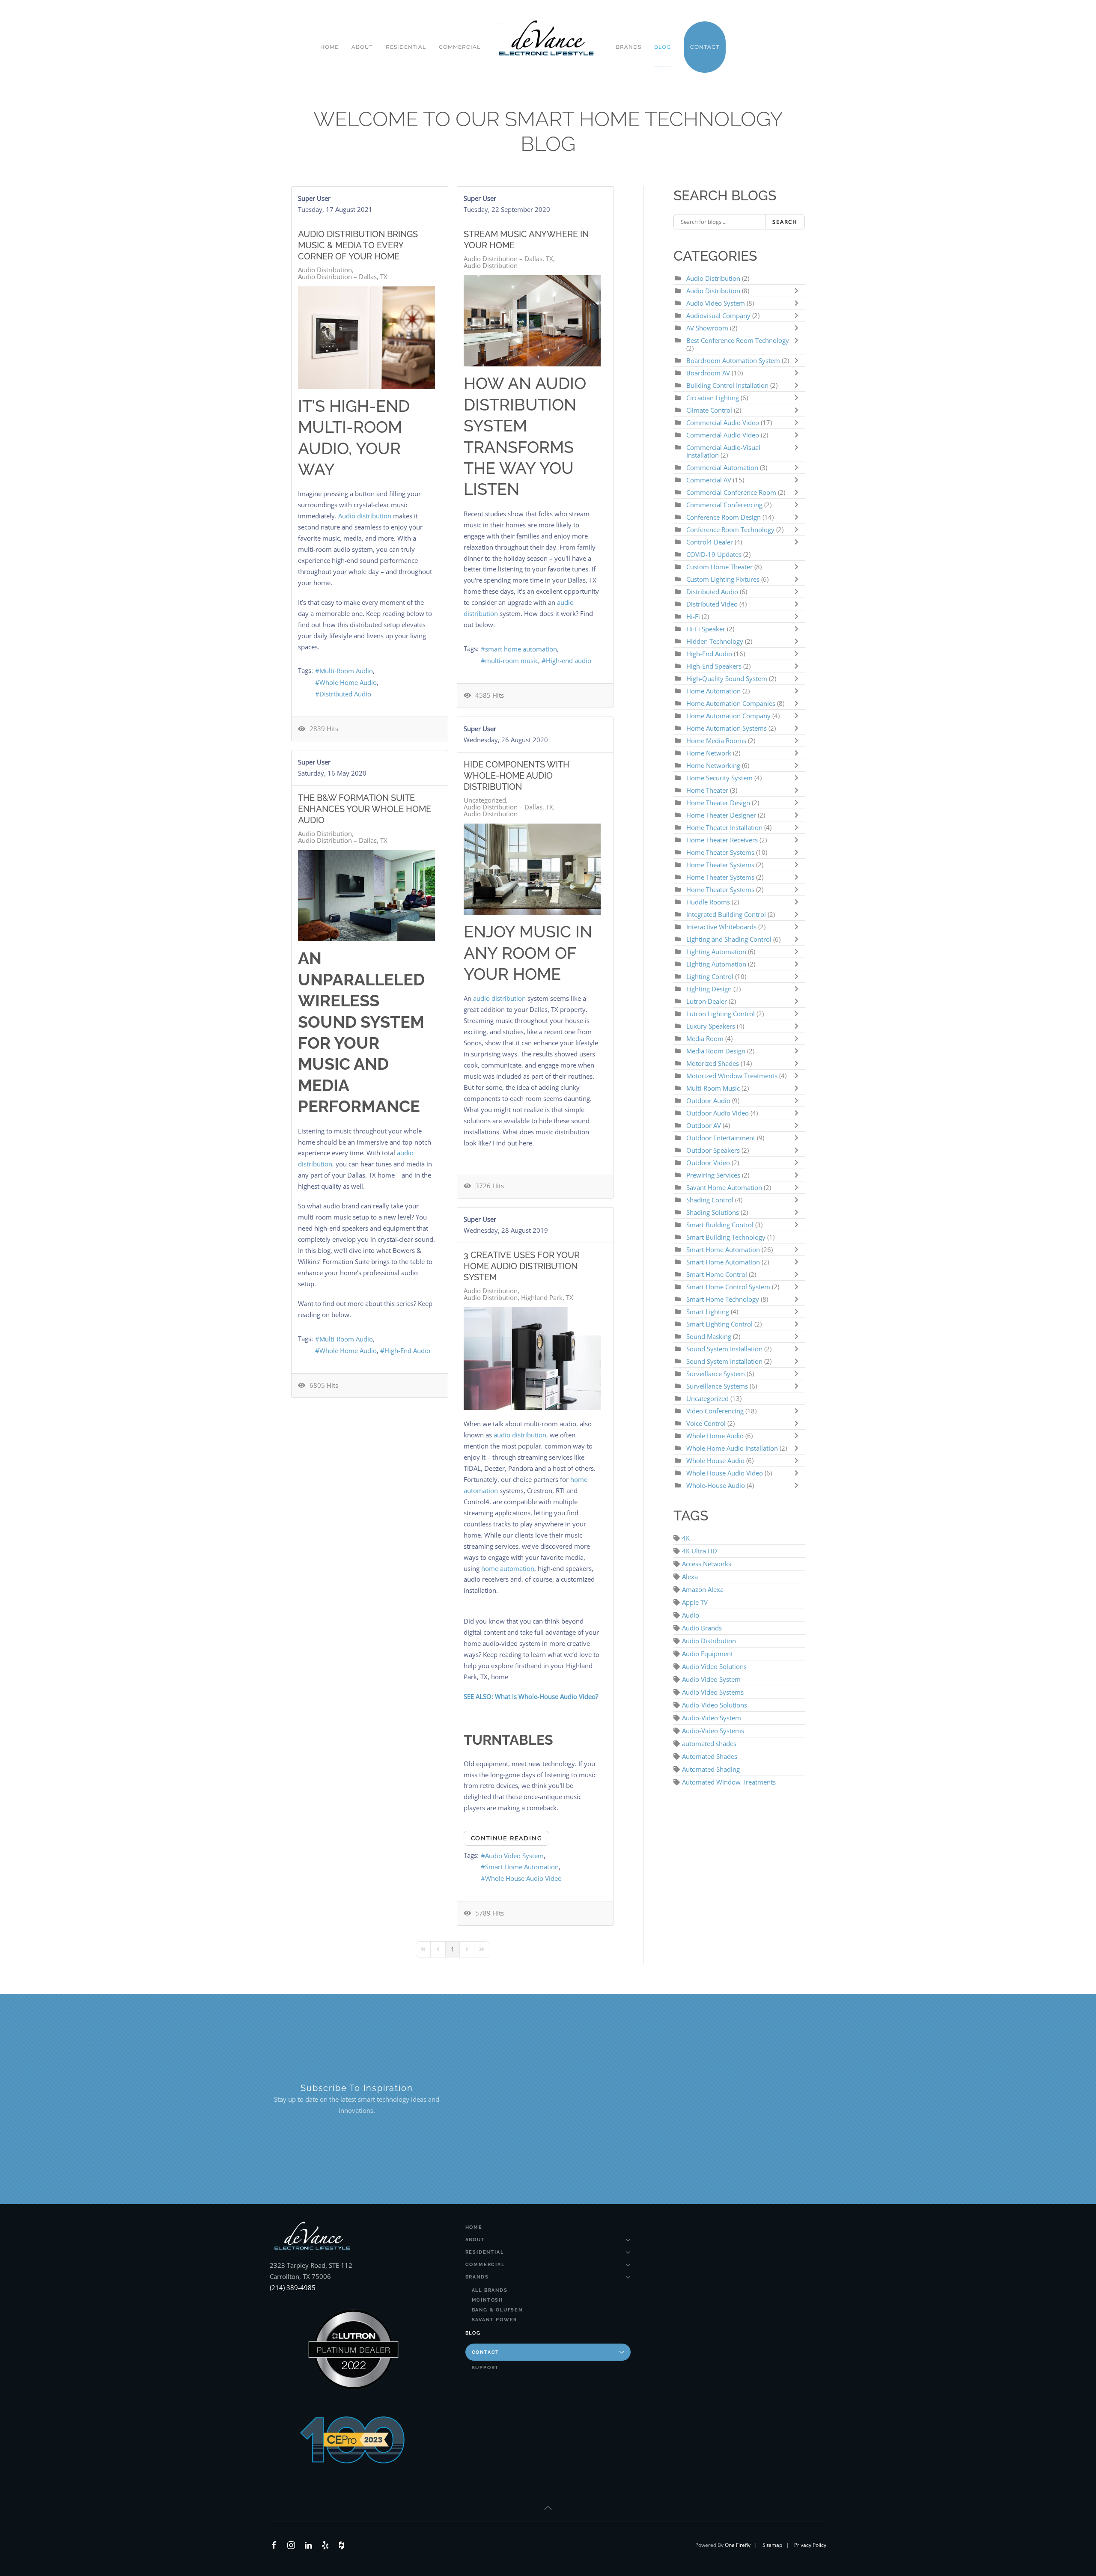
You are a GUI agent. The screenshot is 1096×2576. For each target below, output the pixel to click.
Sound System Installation (724, 1349)
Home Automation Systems (727, 728)
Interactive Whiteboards (721, 927)
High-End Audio (407, 1350)
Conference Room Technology (731, 529)
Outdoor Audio (709, 1101)
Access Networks (707, 1564)
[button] (548, 2508)
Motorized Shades (713, 1063)
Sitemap (772, 2545)
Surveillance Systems (718, 1386)
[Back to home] (548, 39)
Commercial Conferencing (724, 505)
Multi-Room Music (713, 1088)
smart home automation (521, 649)
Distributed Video (712, 604)
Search (785, 222)
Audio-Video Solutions (715, 1705)
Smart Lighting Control (719, 1324)
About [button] (362, 47)
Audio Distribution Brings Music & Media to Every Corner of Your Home (358, 245)
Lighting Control (710, 976)
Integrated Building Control (726, 914)
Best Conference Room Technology (738, 340)
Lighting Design (709, 989)
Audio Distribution (325, 270)
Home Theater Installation (724, 827)
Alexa (690, 1577)
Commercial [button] (460, 47)
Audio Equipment (707, 1654)
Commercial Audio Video (723, 422)
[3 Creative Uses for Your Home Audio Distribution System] (532, 1359)
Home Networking (714, 765)
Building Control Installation (727, 385)
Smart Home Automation (522, 1867)
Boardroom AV (709, 373)
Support (485, 2368)
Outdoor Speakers (713, 1150)
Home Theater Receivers (722, 840)
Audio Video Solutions (714, 1666)
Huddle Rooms (709, 902)
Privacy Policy (810, 2545)
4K (686, 1538)
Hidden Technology (715, 641)
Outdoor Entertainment (722, 1138)
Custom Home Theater (720, 567)
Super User (314, 198)
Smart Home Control (717, 1274)
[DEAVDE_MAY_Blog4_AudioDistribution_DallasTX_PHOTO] (366, 896)
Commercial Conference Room (731, 492)
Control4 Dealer (710, 542)
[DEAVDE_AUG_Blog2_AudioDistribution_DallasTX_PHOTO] (366, 338)
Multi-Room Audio (346, 671)
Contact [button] (705, 47)
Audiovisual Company (718, 315)
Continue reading (507, 1838)
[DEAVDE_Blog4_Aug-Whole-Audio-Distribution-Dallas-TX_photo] (532, 869)
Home (329, 47)
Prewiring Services (713, 1175)
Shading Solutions (713, 1212)
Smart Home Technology (724, 1299)
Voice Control (706, 1423)
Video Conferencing (715, 1411)
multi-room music (512, 660)
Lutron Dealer (707, 1001)
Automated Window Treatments (729, 1782)
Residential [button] (406, 47)
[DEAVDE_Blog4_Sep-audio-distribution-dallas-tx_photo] (532, 321)
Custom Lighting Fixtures (723, 579)
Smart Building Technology (726, 1237)
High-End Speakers (714, 666)
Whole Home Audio (348, 682)
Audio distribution (365, 516)
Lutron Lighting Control (721, 1014)
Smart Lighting (708, 1312)
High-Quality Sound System (727, 678)
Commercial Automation (722, 467)
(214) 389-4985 (293, 2287)
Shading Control (711, 1200)
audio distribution (499, 998)
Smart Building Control (720, 1225)
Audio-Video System (712, 1718)
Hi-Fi (693, 616)
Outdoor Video (708, 1163)
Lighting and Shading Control (729, 939)
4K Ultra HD (700, 1551)
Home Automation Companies (732, 703)
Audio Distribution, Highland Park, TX (518, 1297)
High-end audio (569, 660)
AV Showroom (707, 328)
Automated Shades (710, 1756)
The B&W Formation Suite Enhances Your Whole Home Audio (365, 809)
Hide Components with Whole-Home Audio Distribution (517, 776)
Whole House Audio (715, 1461)
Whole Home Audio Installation (732, 1448)
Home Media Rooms (717, 741)
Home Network (709, 753)
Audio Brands (702, 1628)
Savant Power (495, 2320)
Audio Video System (514, 1856)
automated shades (709, 1743)
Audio (691, 1615)
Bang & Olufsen (497, 2310)
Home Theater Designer (721, 815)
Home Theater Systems (720, 852)
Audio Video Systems (713, 1692)
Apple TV (695, 1602)
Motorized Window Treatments (733, 1076)
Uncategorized (485, 800)
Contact (486, 2352)
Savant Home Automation (725, 1187)
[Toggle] (798, 291)
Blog (663, 47)
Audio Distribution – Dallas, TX (343, 277)
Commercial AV (709, 480)
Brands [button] (628, 47)
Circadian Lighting (713, 398)
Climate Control (710, 410)
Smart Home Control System (728, 1287)
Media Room (706, 1038)
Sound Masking (709, 1336)
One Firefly (738, 2545)
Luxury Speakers (711, 1026)
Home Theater (707, 790)
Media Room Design (716, 1051)
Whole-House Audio (716, 1485)
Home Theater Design (719, 803)
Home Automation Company (728, 716)
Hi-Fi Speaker (706, 629)
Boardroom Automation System (733, 360)
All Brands (490, 2290)
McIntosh (487, 2300)
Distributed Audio (345, 694)
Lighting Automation (716, 952)
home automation (508, 1568)
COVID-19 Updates (714, 554)
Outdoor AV (704, 1125)
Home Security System (719, 778)
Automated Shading (711, 1769)
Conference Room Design (724, 517)
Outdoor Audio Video (718, 1113)
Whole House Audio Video (523, 1878)
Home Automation (713, 691)
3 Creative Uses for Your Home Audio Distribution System (522, 1266)
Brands (477, 2277)
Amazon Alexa (703, 1589)
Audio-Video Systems (713, 1731)
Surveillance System (716, 1374)
